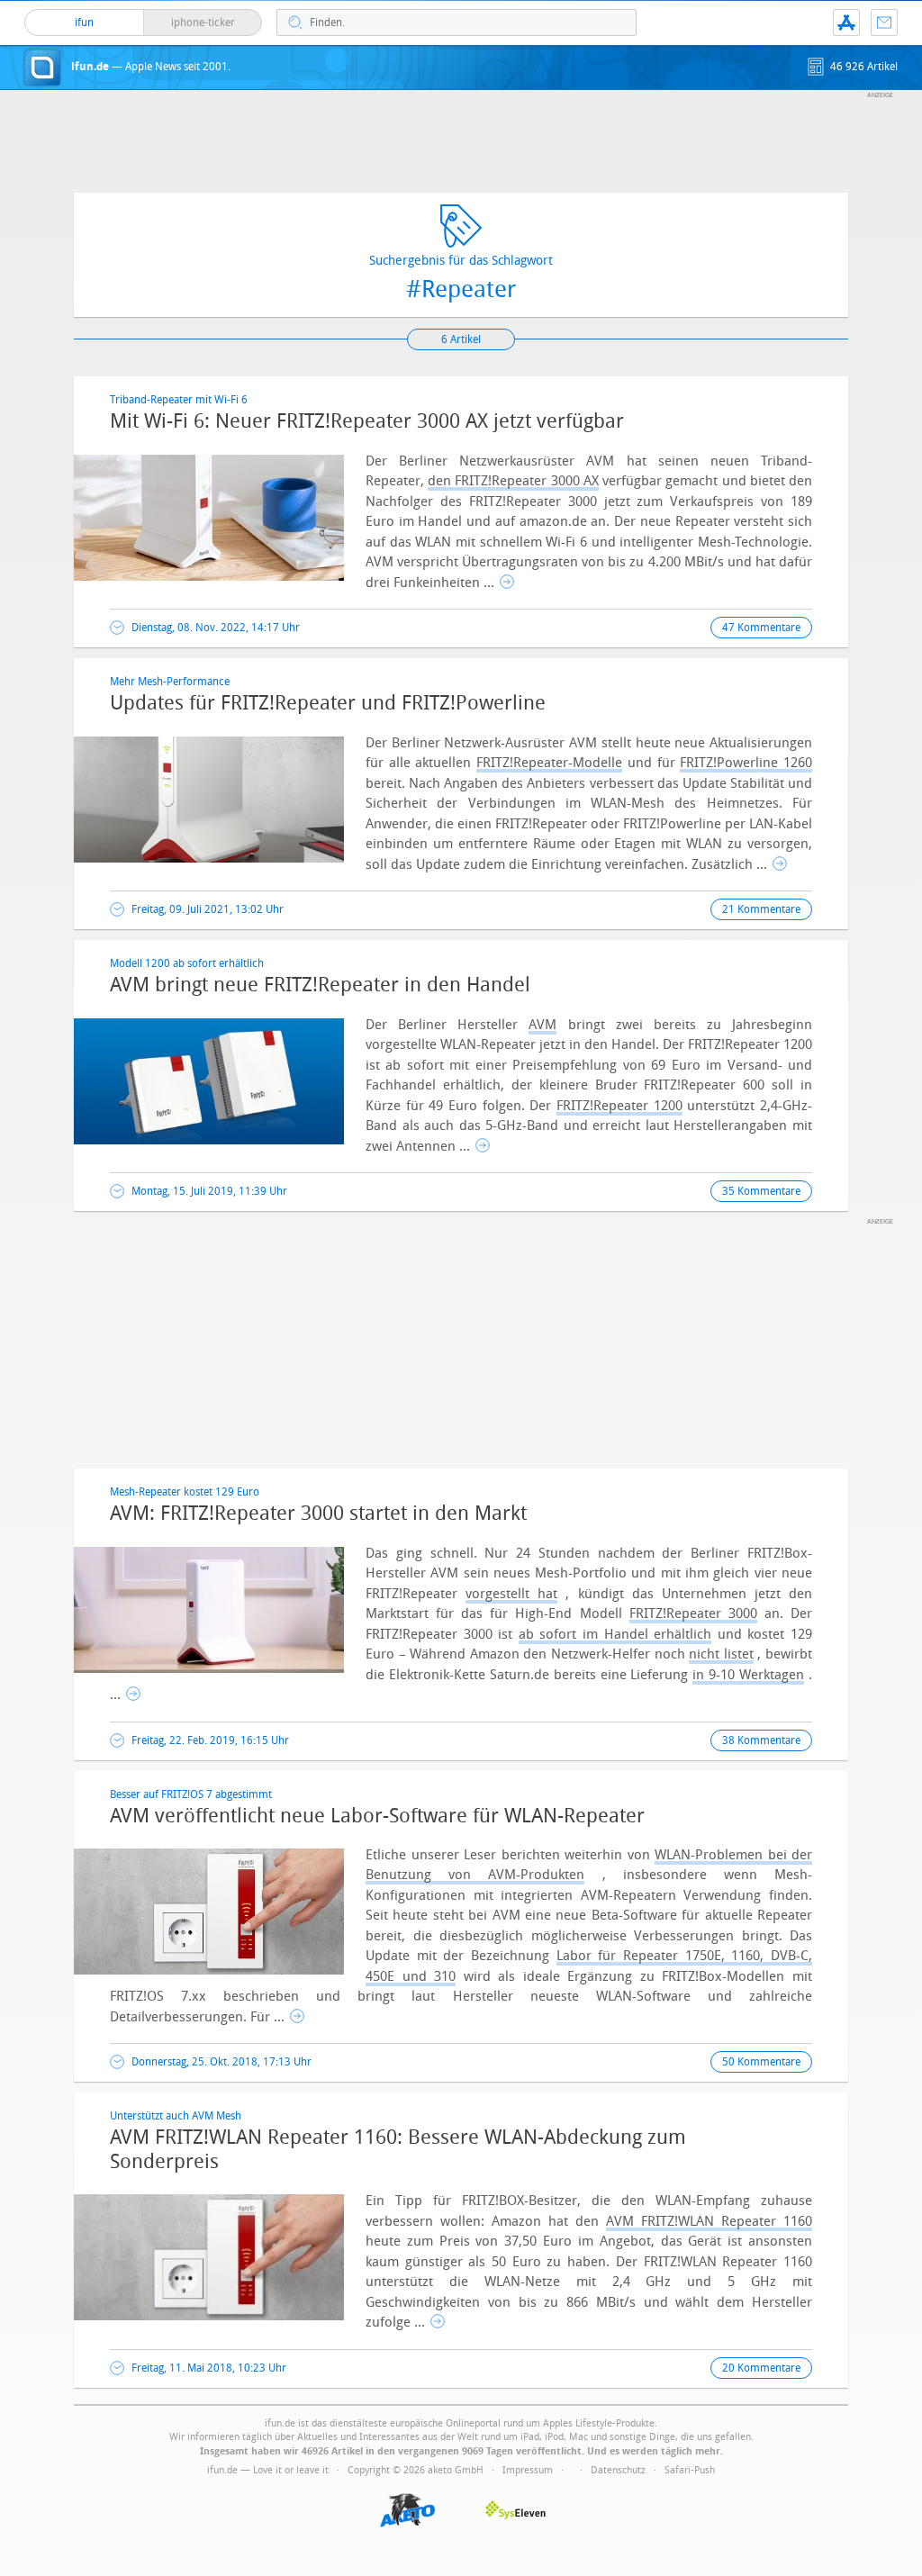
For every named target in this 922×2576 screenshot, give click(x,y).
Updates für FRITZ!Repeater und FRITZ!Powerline (328, 703)
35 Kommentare (761, 1191)
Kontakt (884, 23)
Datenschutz (618, 2470)
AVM (542, 1025)
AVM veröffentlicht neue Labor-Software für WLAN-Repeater (377, 1816)
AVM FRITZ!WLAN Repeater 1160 (709, 2221)
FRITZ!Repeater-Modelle (549, 763)
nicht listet (721, 1654)
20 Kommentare (761, 2368)
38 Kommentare (761, 1740)
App (846, 23)
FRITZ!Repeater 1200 (619, 1106)
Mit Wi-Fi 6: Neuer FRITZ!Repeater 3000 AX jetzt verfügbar (367, 421)
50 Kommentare (761, 2062)
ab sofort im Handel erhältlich (615, 1634)
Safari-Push (690, 2470)
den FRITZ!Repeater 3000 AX (513, 481)
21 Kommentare (761, 909)
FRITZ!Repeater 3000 (693, 1613)
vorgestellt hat (511, 1594)
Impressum (528, 2470)
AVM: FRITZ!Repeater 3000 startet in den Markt (318, 1514)
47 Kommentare (761, 628)
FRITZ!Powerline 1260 (746, 763)
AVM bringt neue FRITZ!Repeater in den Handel (320, 985)
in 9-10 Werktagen (748, 1675)
